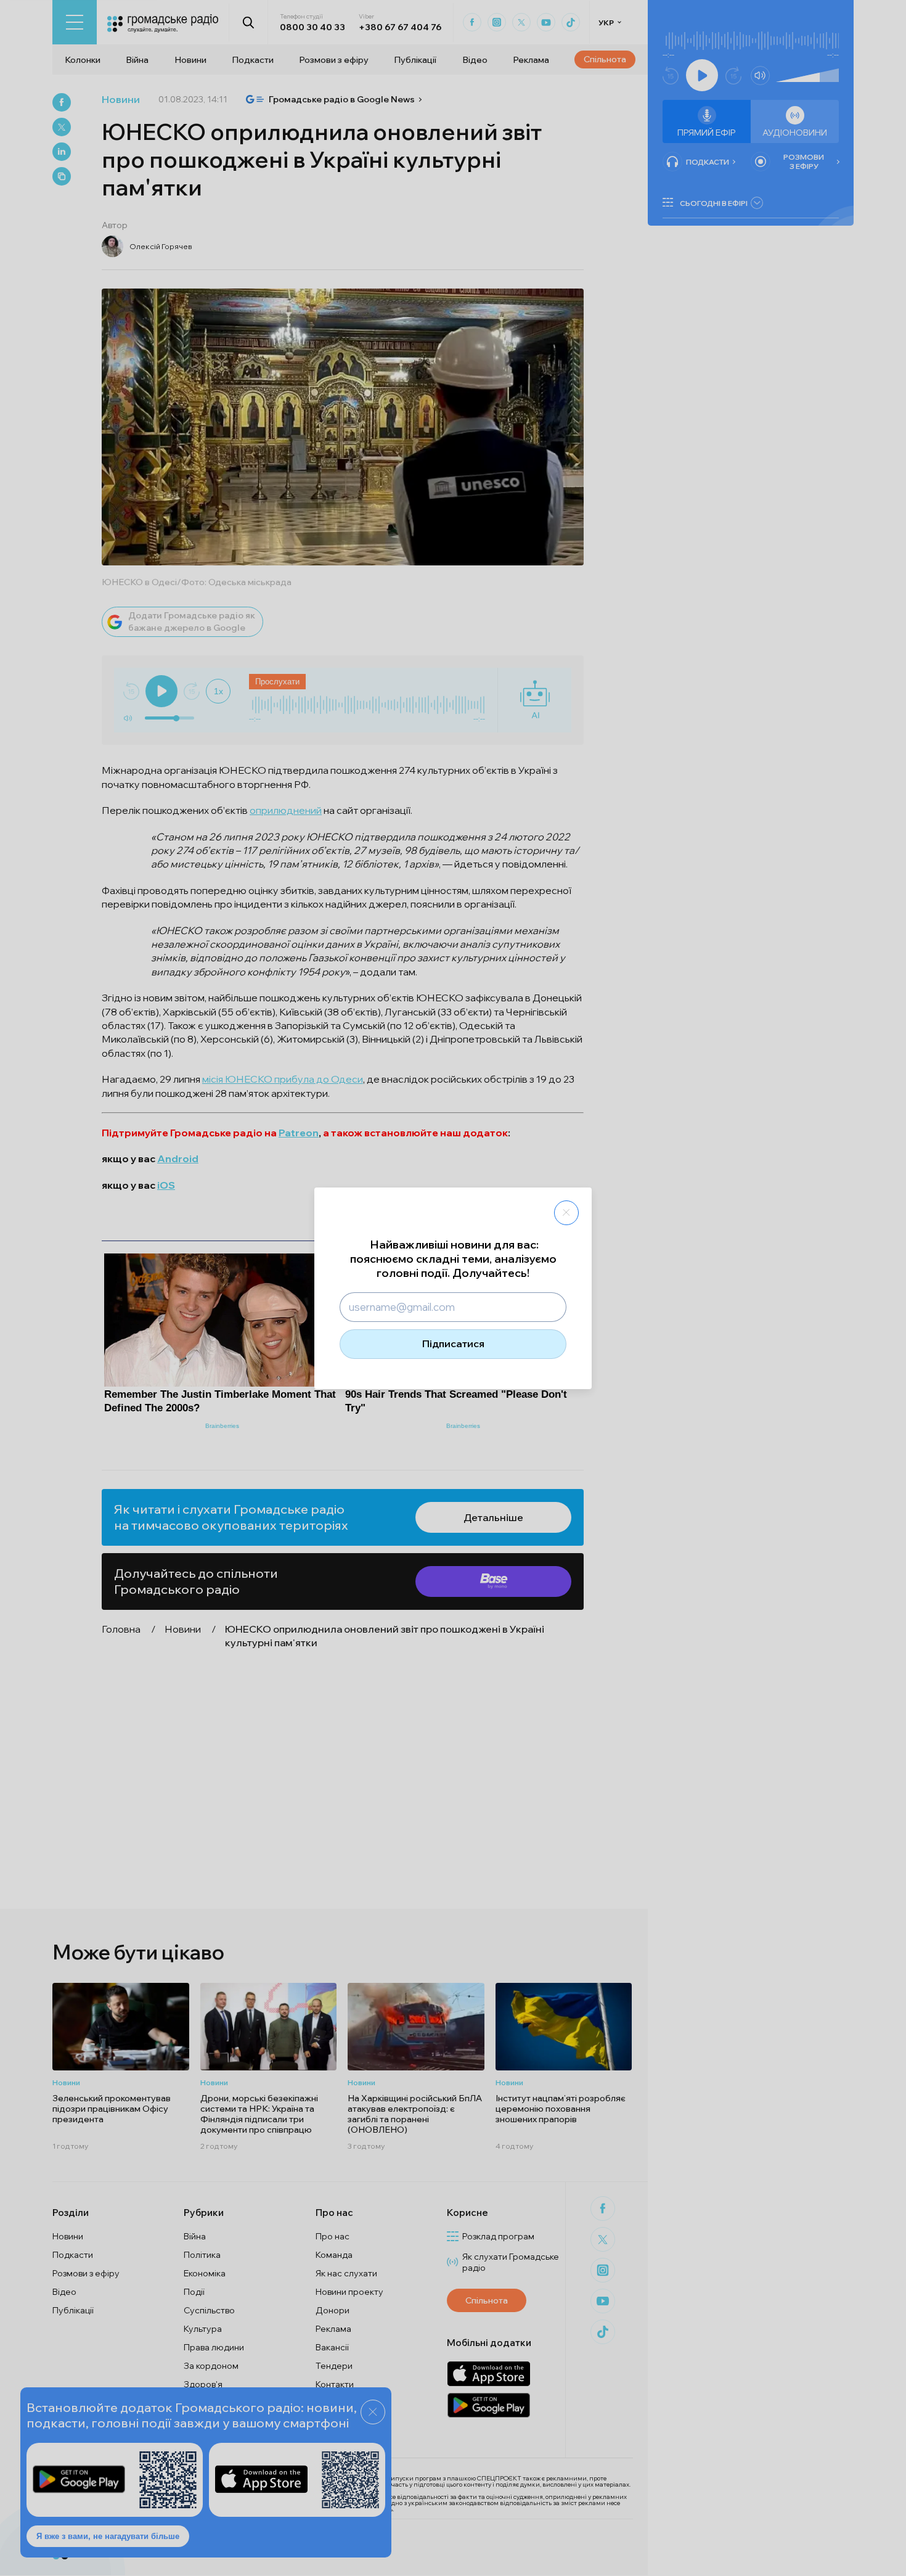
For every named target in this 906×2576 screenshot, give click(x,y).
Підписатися (453, 1343)
